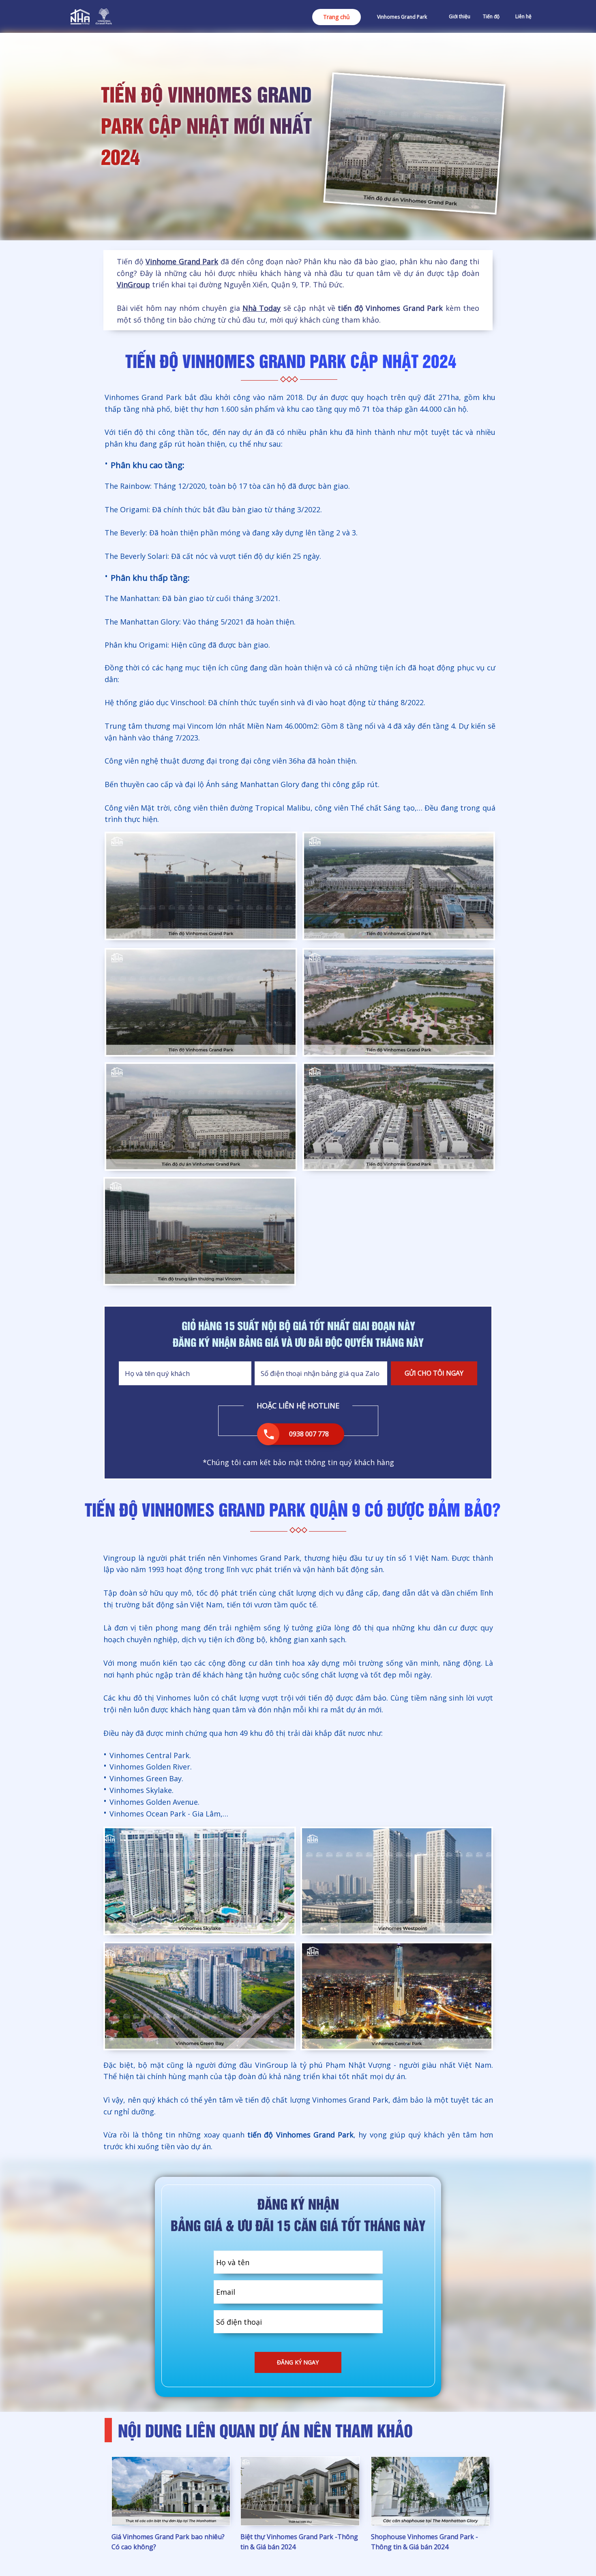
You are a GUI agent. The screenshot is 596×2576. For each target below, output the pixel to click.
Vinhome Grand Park (182, 261)
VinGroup (133, 285)
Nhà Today (262, 308)
